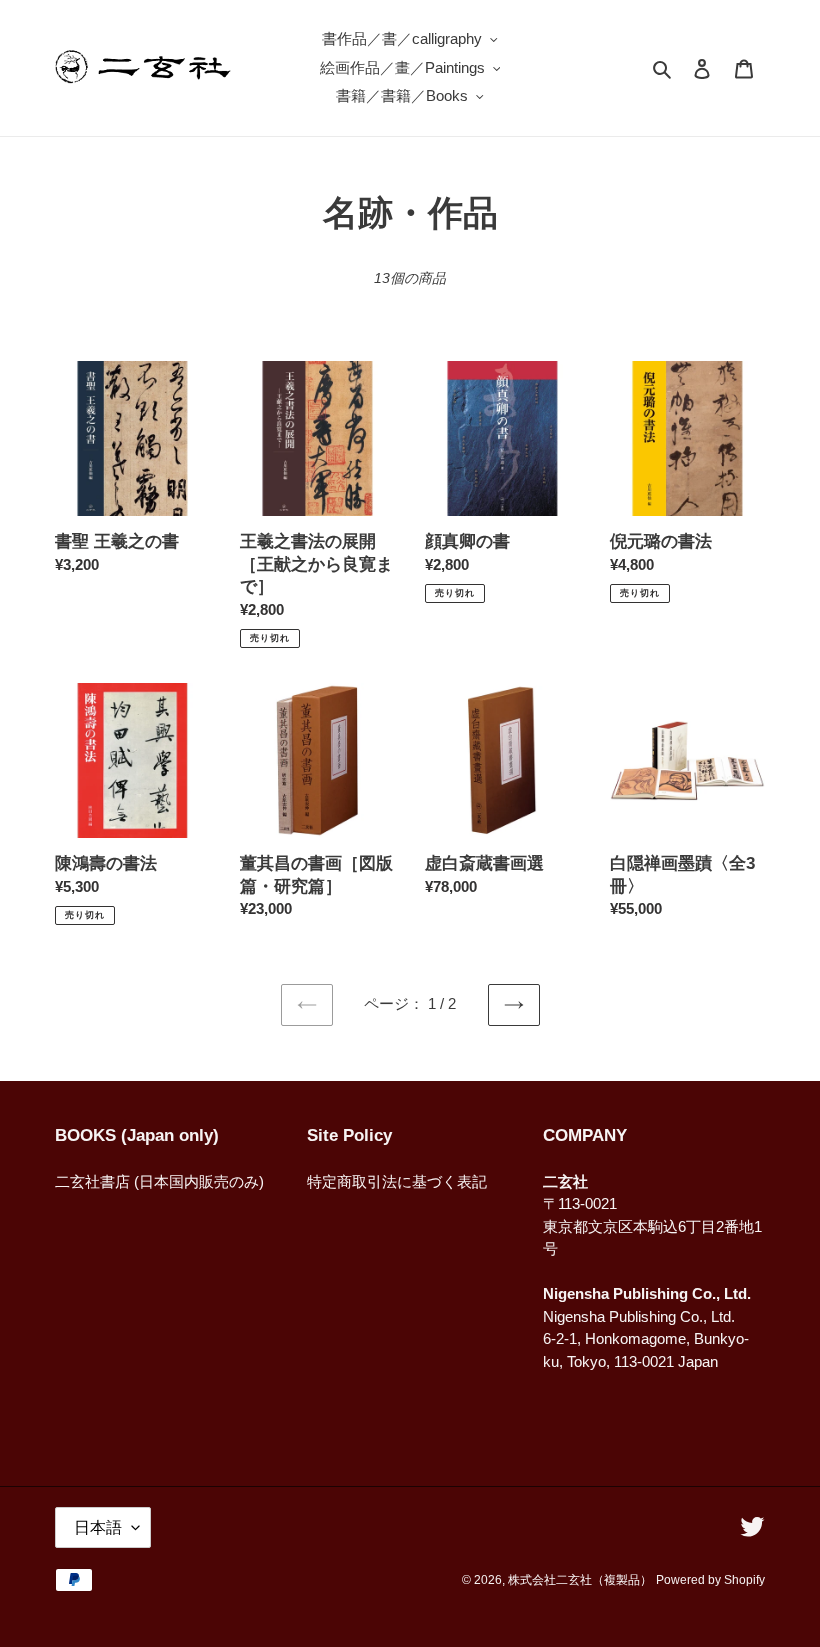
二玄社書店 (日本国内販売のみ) (159, 1181)
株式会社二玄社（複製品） (580, 1580)
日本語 (98, 1527)
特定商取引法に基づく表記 (397, 1181)
